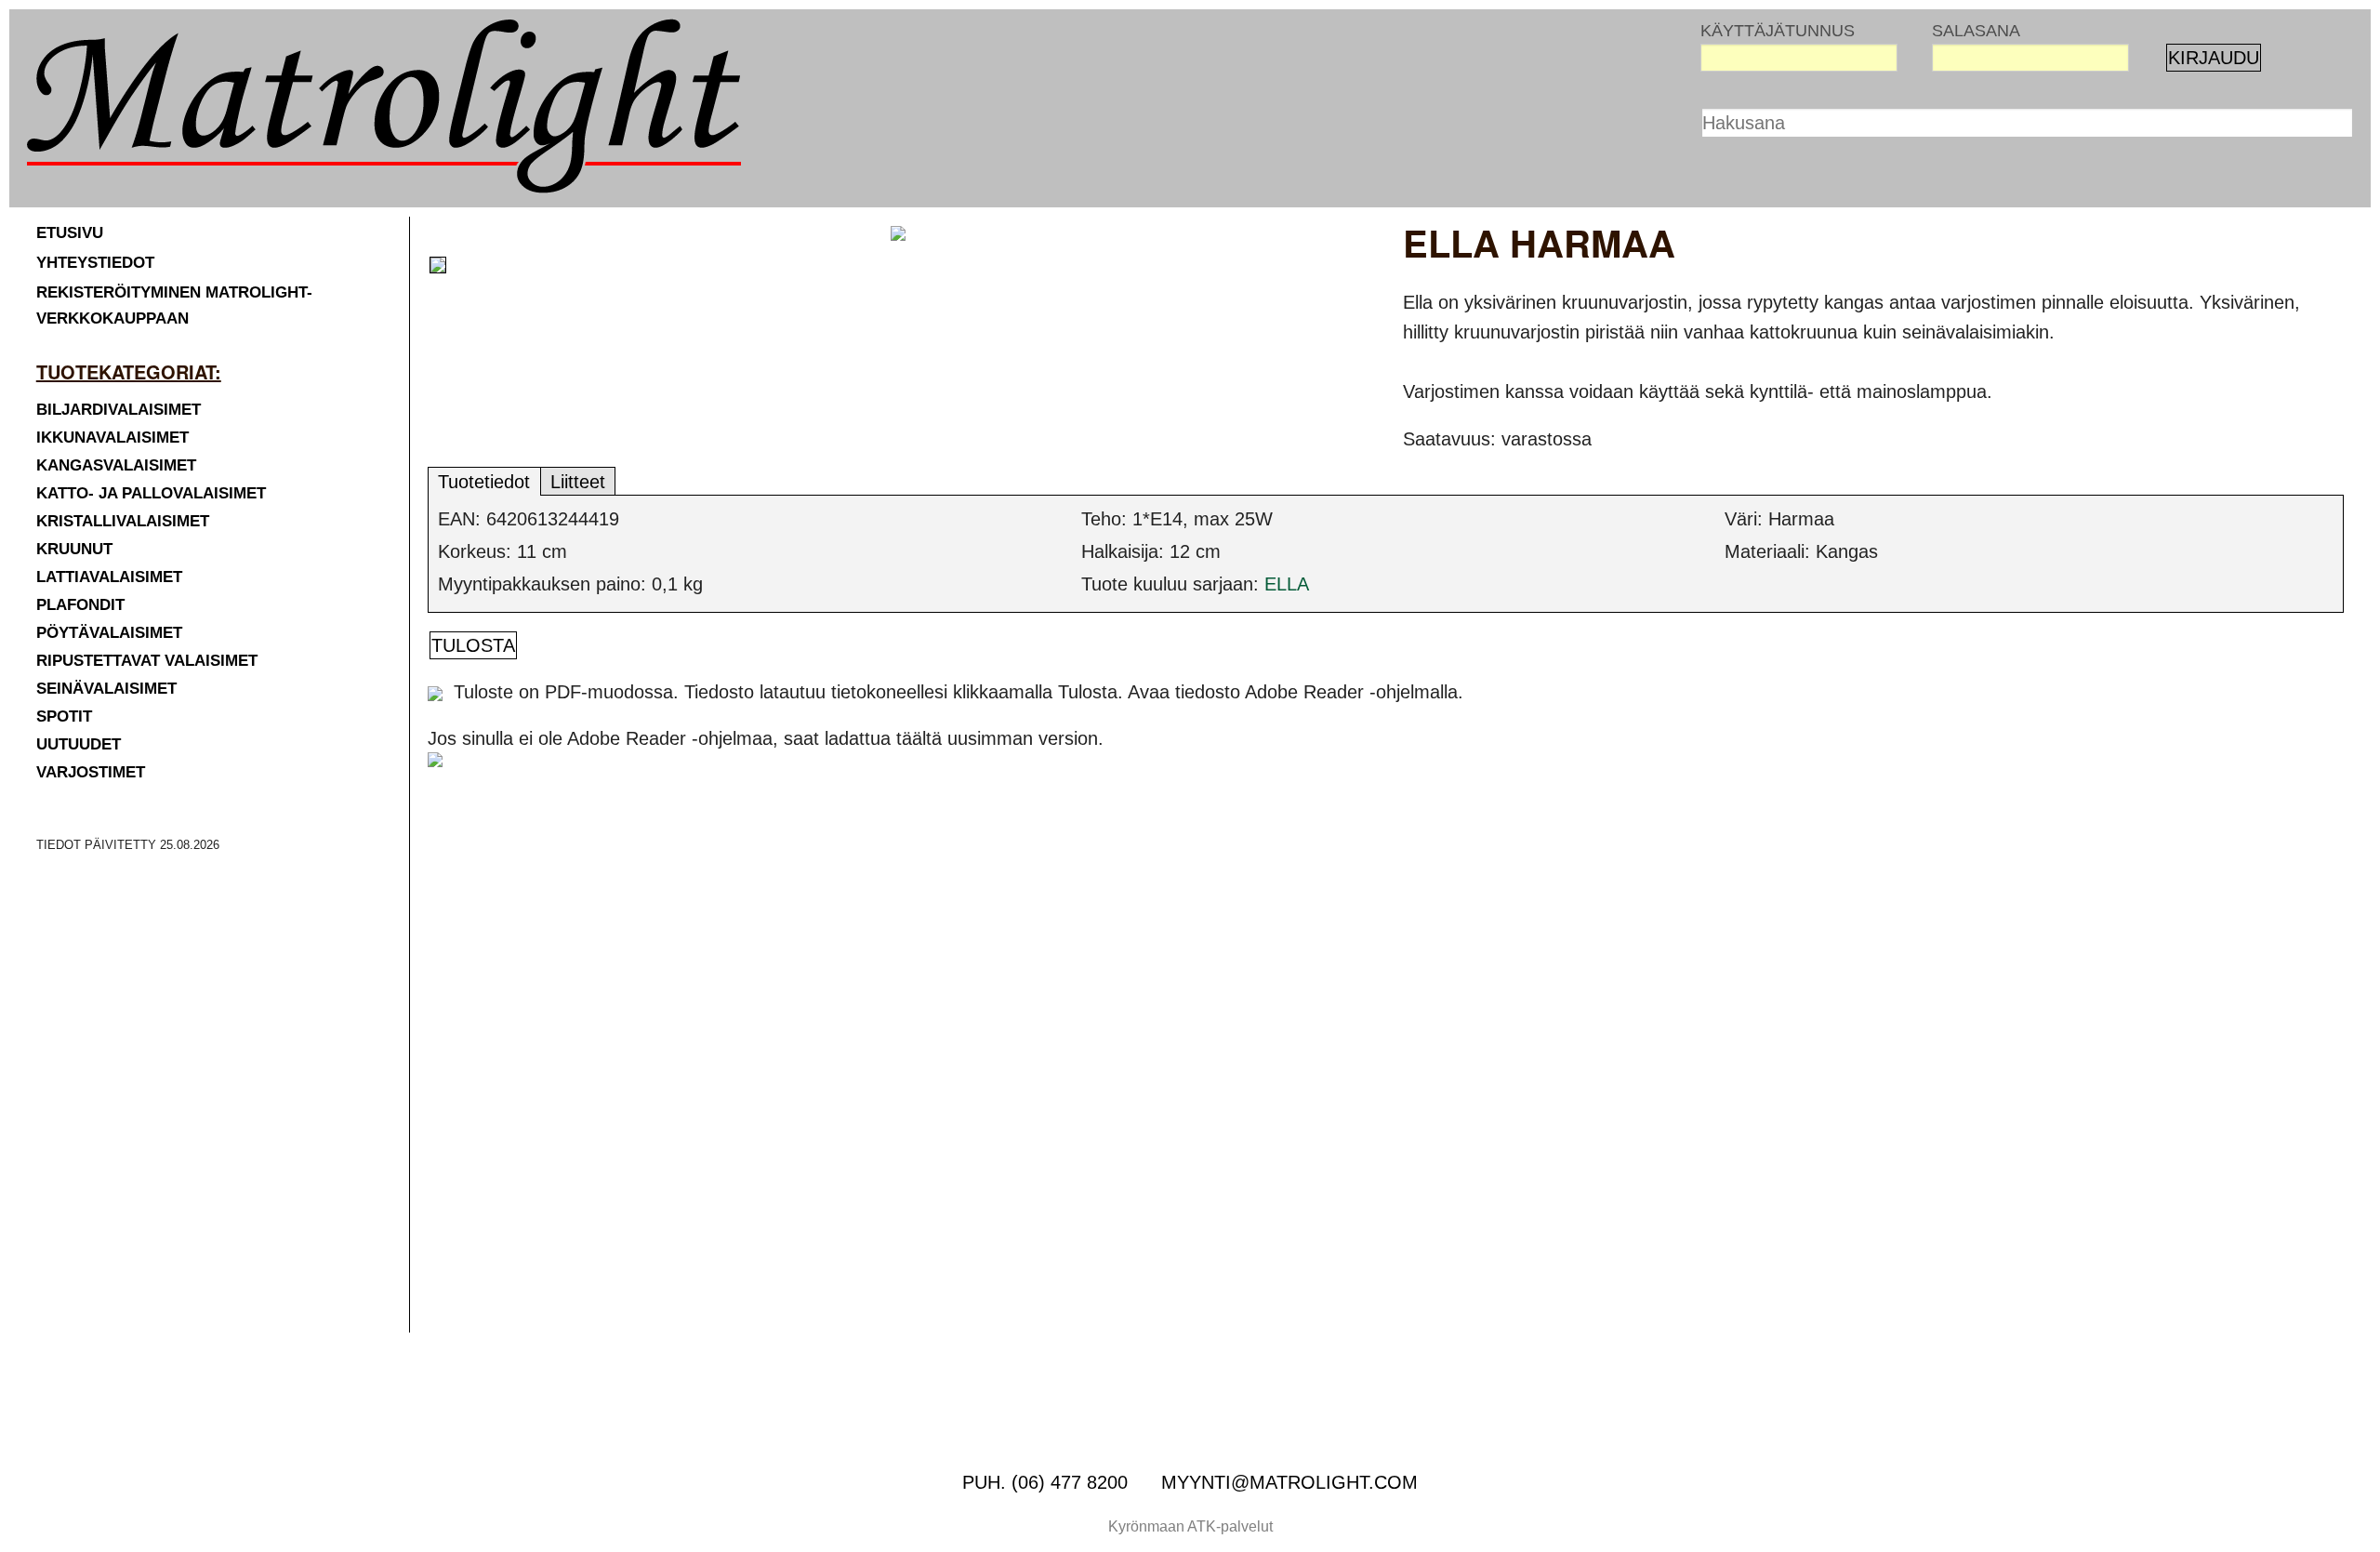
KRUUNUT (74, 549)
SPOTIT (64, 716)
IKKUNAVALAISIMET (112, 438)
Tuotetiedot (484, 482)
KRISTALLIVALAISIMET (123, 521)
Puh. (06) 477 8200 (1045, 1482)
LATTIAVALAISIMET (109, 577)
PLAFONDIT (80, 605)
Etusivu (70, 233)
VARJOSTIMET (91, 772)
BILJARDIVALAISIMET (119, 410)
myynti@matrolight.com (1289, 1482)
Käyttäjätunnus (1778, 31)
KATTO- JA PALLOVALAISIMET (151, 493)
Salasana (1976, 31)
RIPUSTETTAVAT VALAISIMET (147, 661)
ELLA (1287, 584)
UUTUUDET (79, 744)
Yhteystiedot (95, 263)
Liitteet (578, 482)
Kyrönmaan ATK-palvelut (1190, 1526)
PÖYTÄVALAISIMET (109, 633)
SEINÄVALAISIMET (106, 689)
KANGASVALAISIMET (116, 465)
